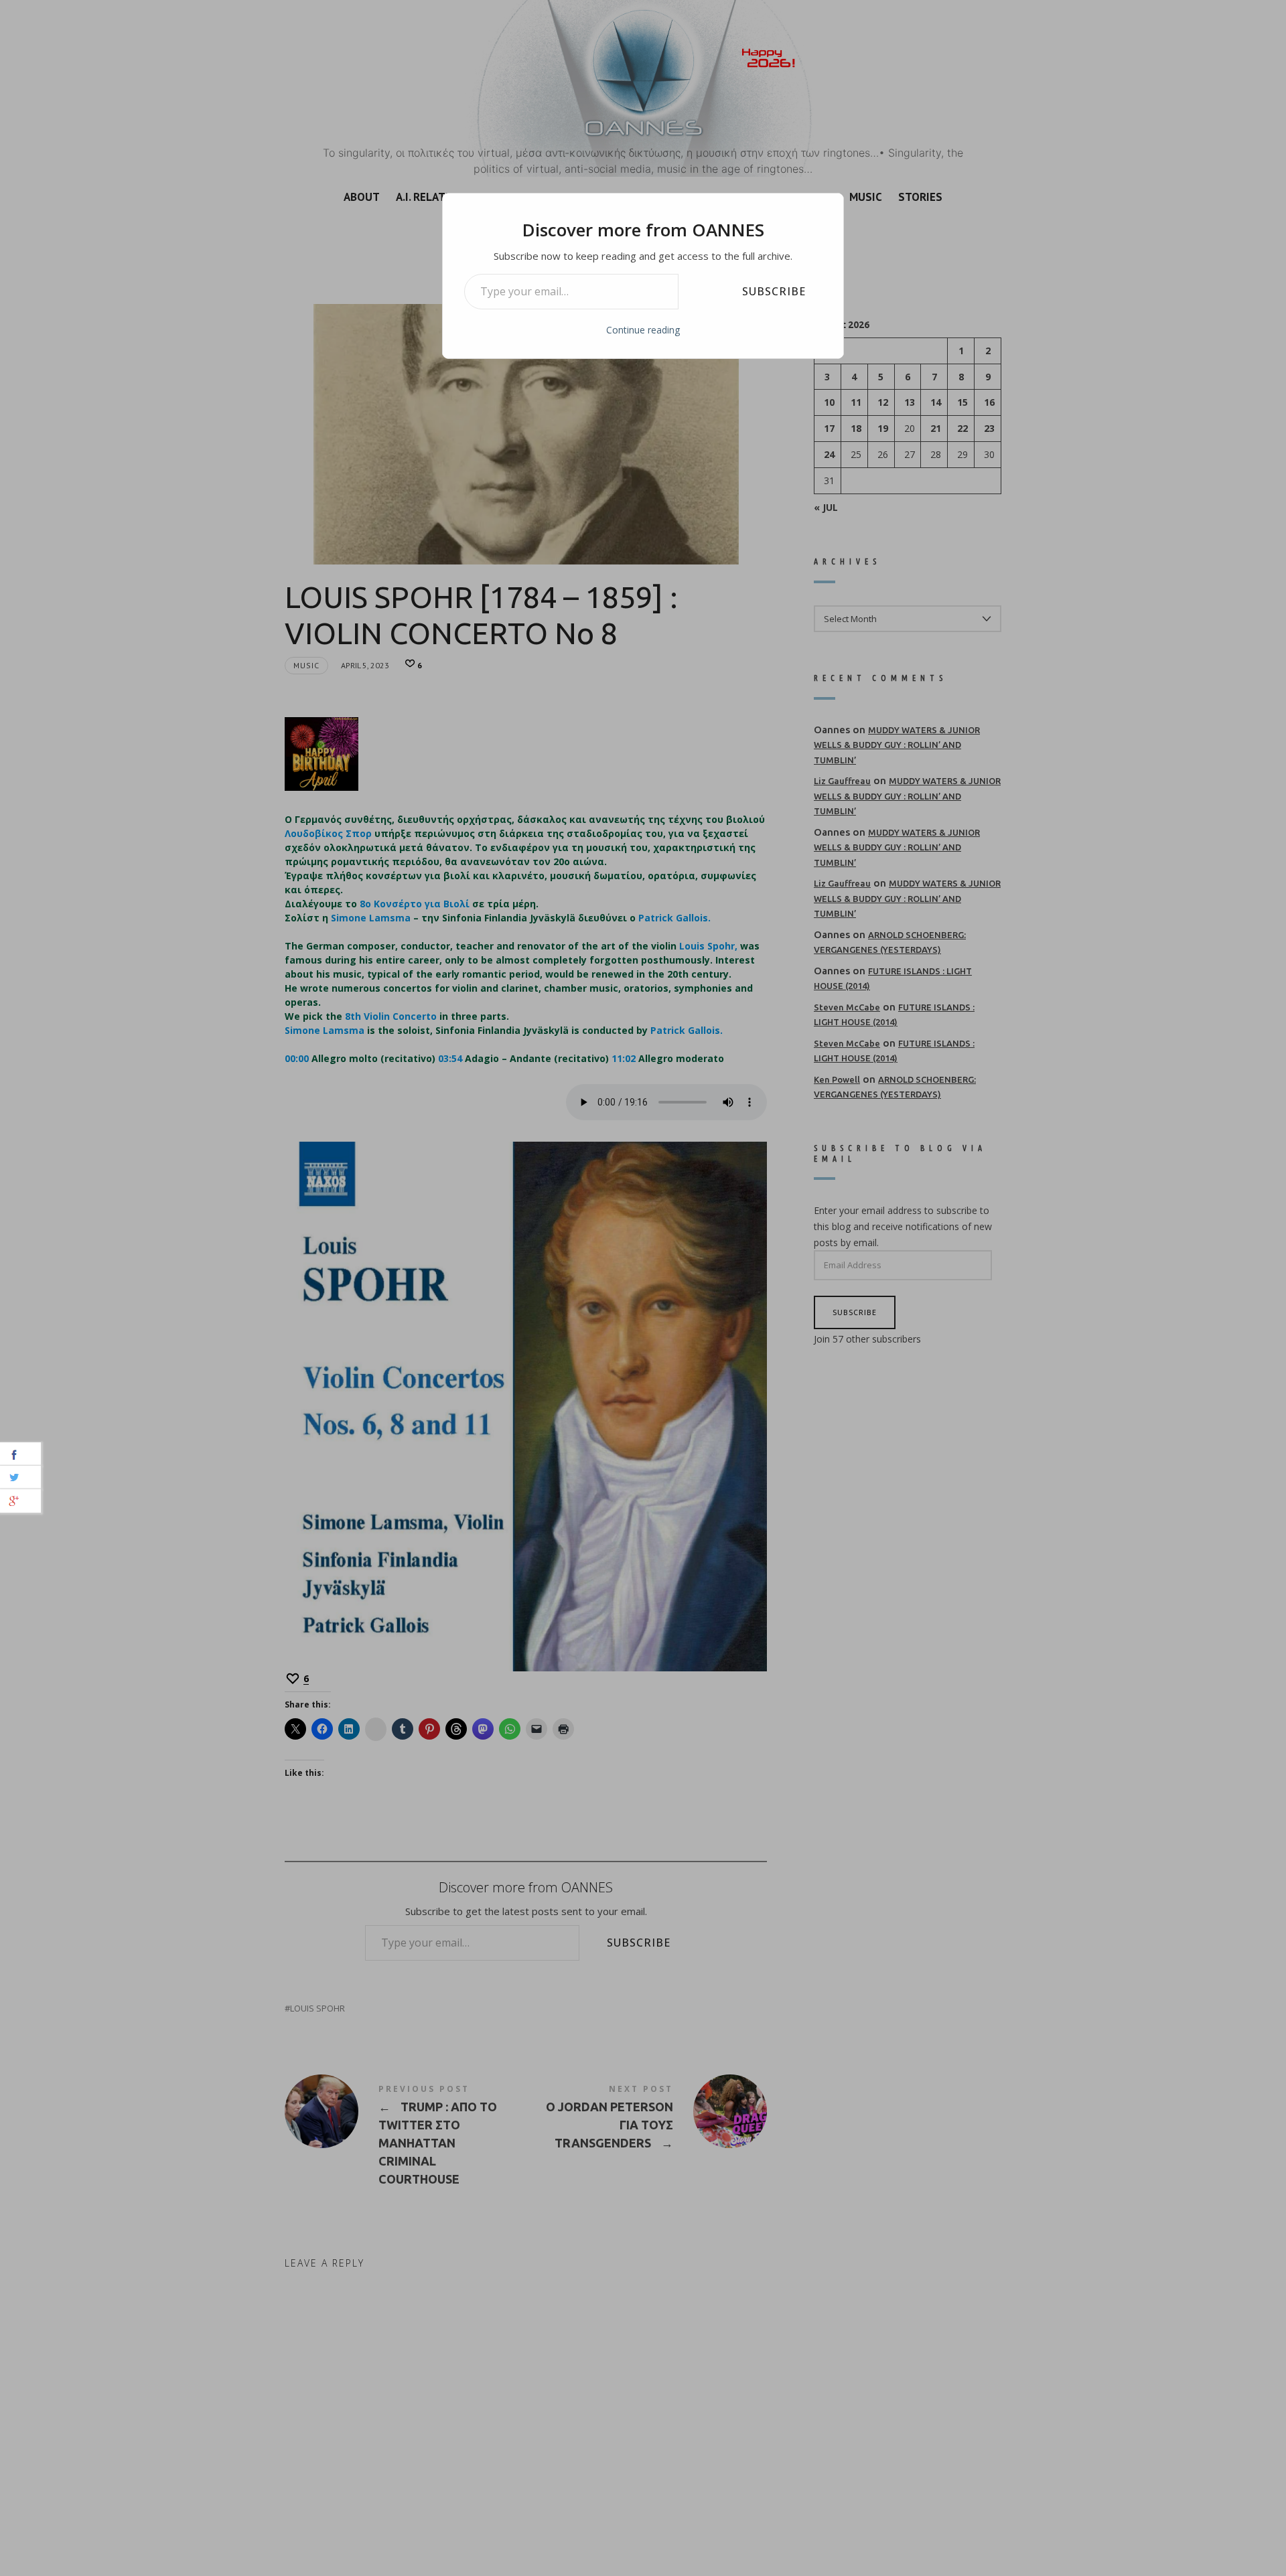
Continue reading (643, 330)
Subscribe (774, 291)
